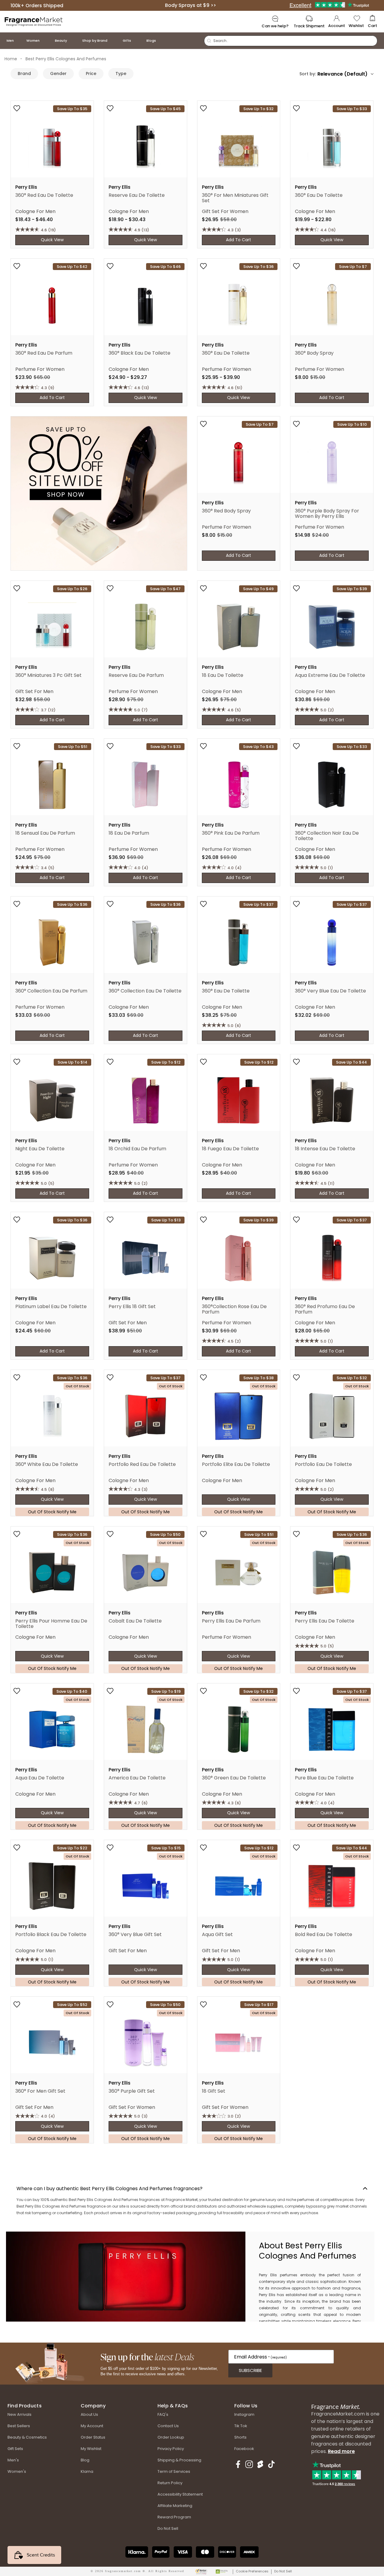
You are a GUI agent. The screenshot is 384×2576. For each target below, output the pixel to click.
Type (121, 74)
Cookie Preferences (252, 2571)
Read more (341, 2451)
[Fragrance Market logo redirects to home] (34, 21)
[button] (372, 22)
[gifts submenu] (137, 41)
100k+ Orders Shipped (37, 5)
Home (11, 59)
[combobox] (345, 74)
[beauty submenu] (73, 41)
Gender (58, 74)
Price (91, 74)
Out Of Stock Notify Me (52, 1512)
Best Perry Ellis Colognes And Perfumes (66, 59)
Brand (24, 74)
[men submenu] (20, 41)
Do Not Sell (283, 2571)
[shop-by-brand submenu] (113, 41)
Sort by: (308, 74)
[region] (310, 2277)
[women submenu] (46, 41)
